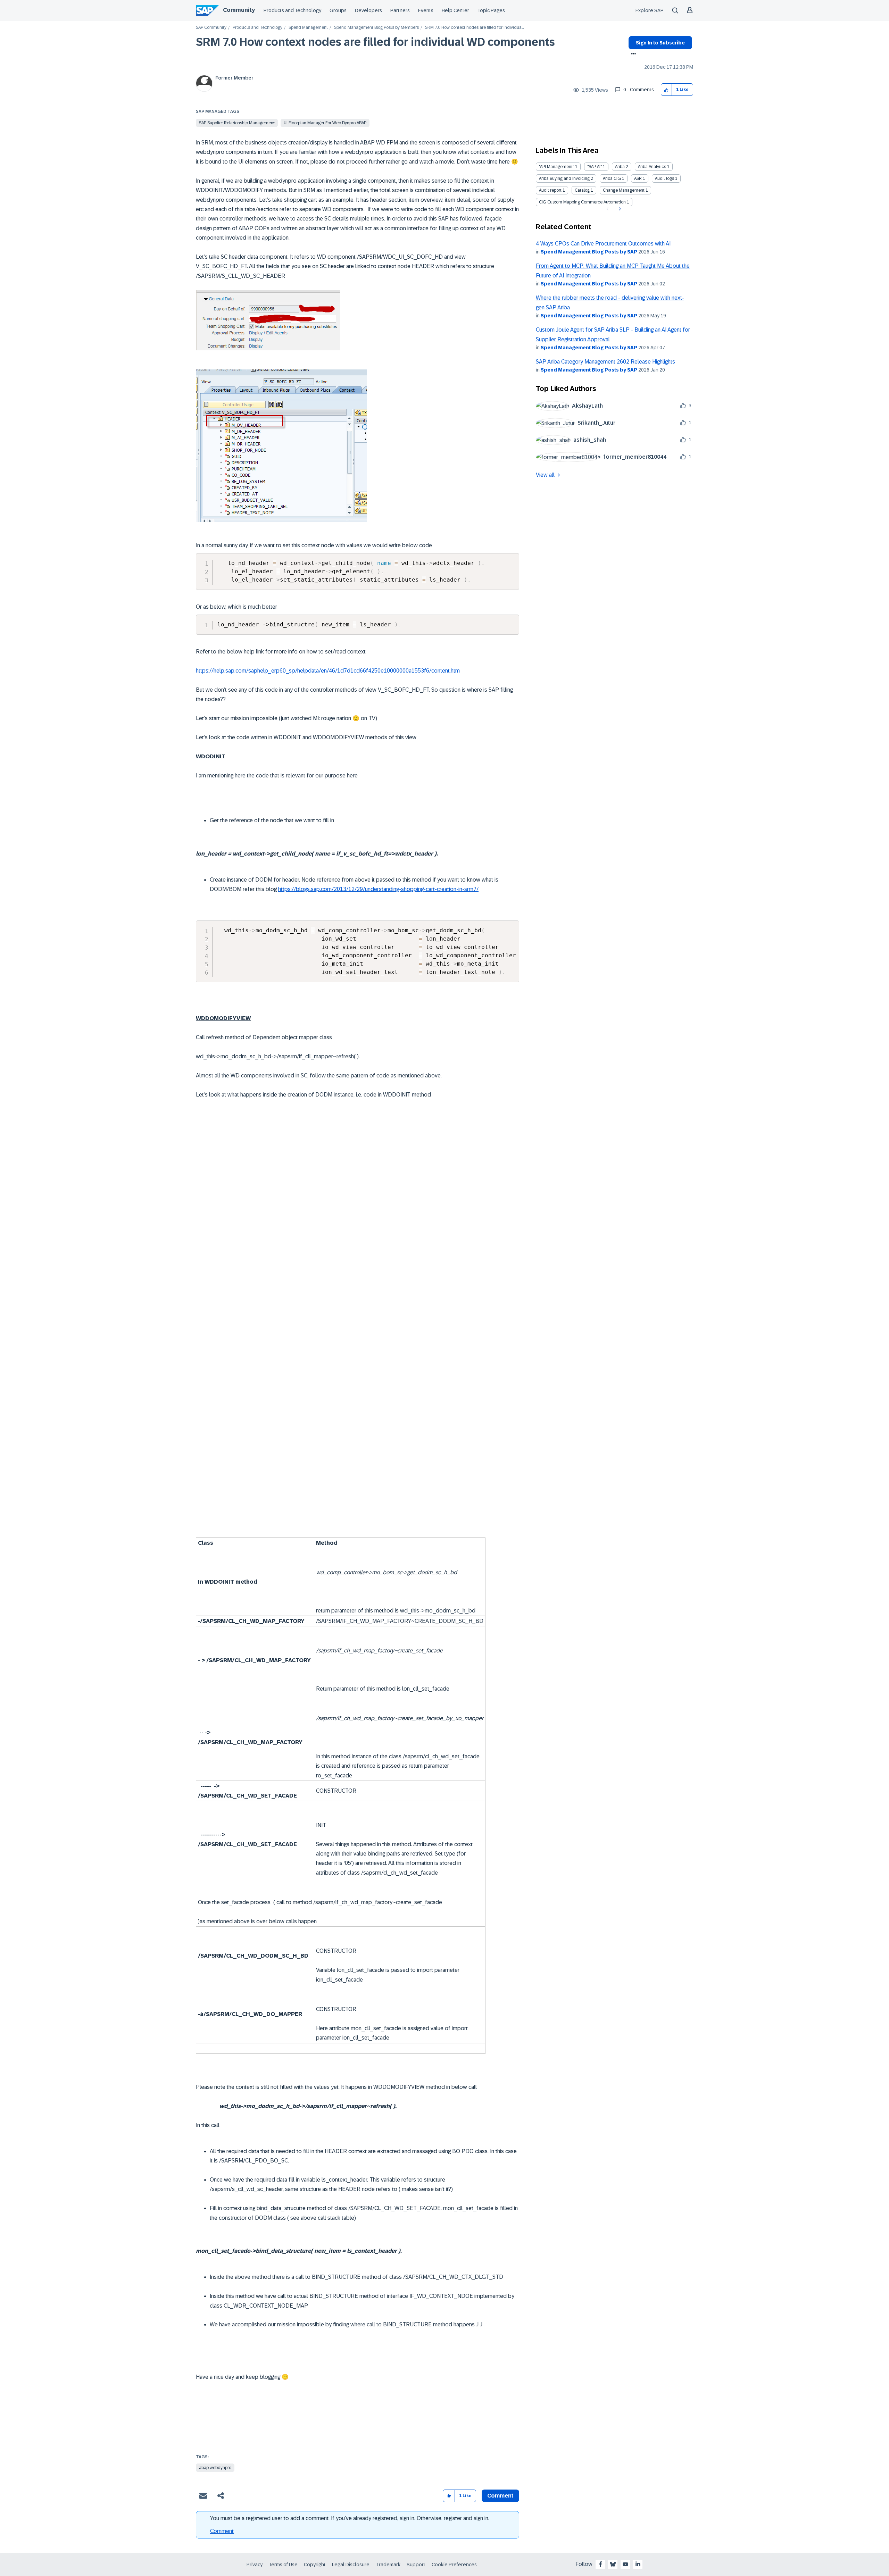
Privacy (255, 2565)
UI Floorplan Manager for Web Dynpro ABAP (325, 123)
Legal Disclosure (351, 2565)
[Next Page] (619, 209)
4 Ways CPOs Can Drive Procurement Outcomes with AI (603, 244)
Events (426, 10)
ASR (638, 178)
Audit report (550, 190)
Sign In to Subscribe (660, 43)
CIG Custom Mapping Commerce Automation (582, 202)
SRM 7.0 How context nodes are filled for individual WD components (375, 42)
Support (416, 2565)
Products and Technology (292, 10)
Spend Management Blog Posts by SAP (589, 252)
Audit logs (664, 178)
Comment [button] (500, 2496)
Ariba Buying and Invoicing (564, 178)
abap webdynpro (215, 2468)
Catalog (582, 190)
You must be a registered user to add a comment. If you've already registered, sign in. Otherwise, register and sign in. (350, 2518)
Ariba (620, 167)
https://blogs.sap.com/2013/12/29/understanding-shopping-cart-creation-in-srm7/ (378, 889)
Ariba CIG (612, 178)
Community (239, 10)
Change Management (624, 190)
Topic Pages (491, 10)
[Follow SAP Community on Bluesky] (613, 2564)
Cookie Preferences (454, 2565)
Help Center (455, 10)
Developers (368, 10)
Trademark (388, 2565)
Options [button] (632, 55)
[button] (667, 90)
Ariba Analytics (652, 167)
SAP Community (211, 28)
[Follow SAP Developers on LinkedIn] (638, 2564)
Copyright (315, 2565)
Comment (222, 2531)
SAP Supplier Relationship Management (237, 123)
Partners (400, 10)
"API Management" (556, 167)
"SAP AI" (595, 167)
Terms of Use (283, 2565)
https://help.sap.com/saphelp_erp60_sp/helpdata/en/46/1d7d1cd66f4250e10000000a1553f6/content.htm (328, 671)
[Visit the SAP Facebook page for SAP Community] (600, 2564)
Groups (338, 10)
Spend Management (308, 28)
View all (545, 475)
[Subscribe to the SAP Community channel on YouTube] (625, 2564)
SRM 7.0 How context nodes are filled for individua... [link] (474, 28)
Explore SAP (650, 10)
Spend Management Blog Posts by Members (376, 28)
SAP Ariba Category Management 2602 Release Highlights (605, 362)
